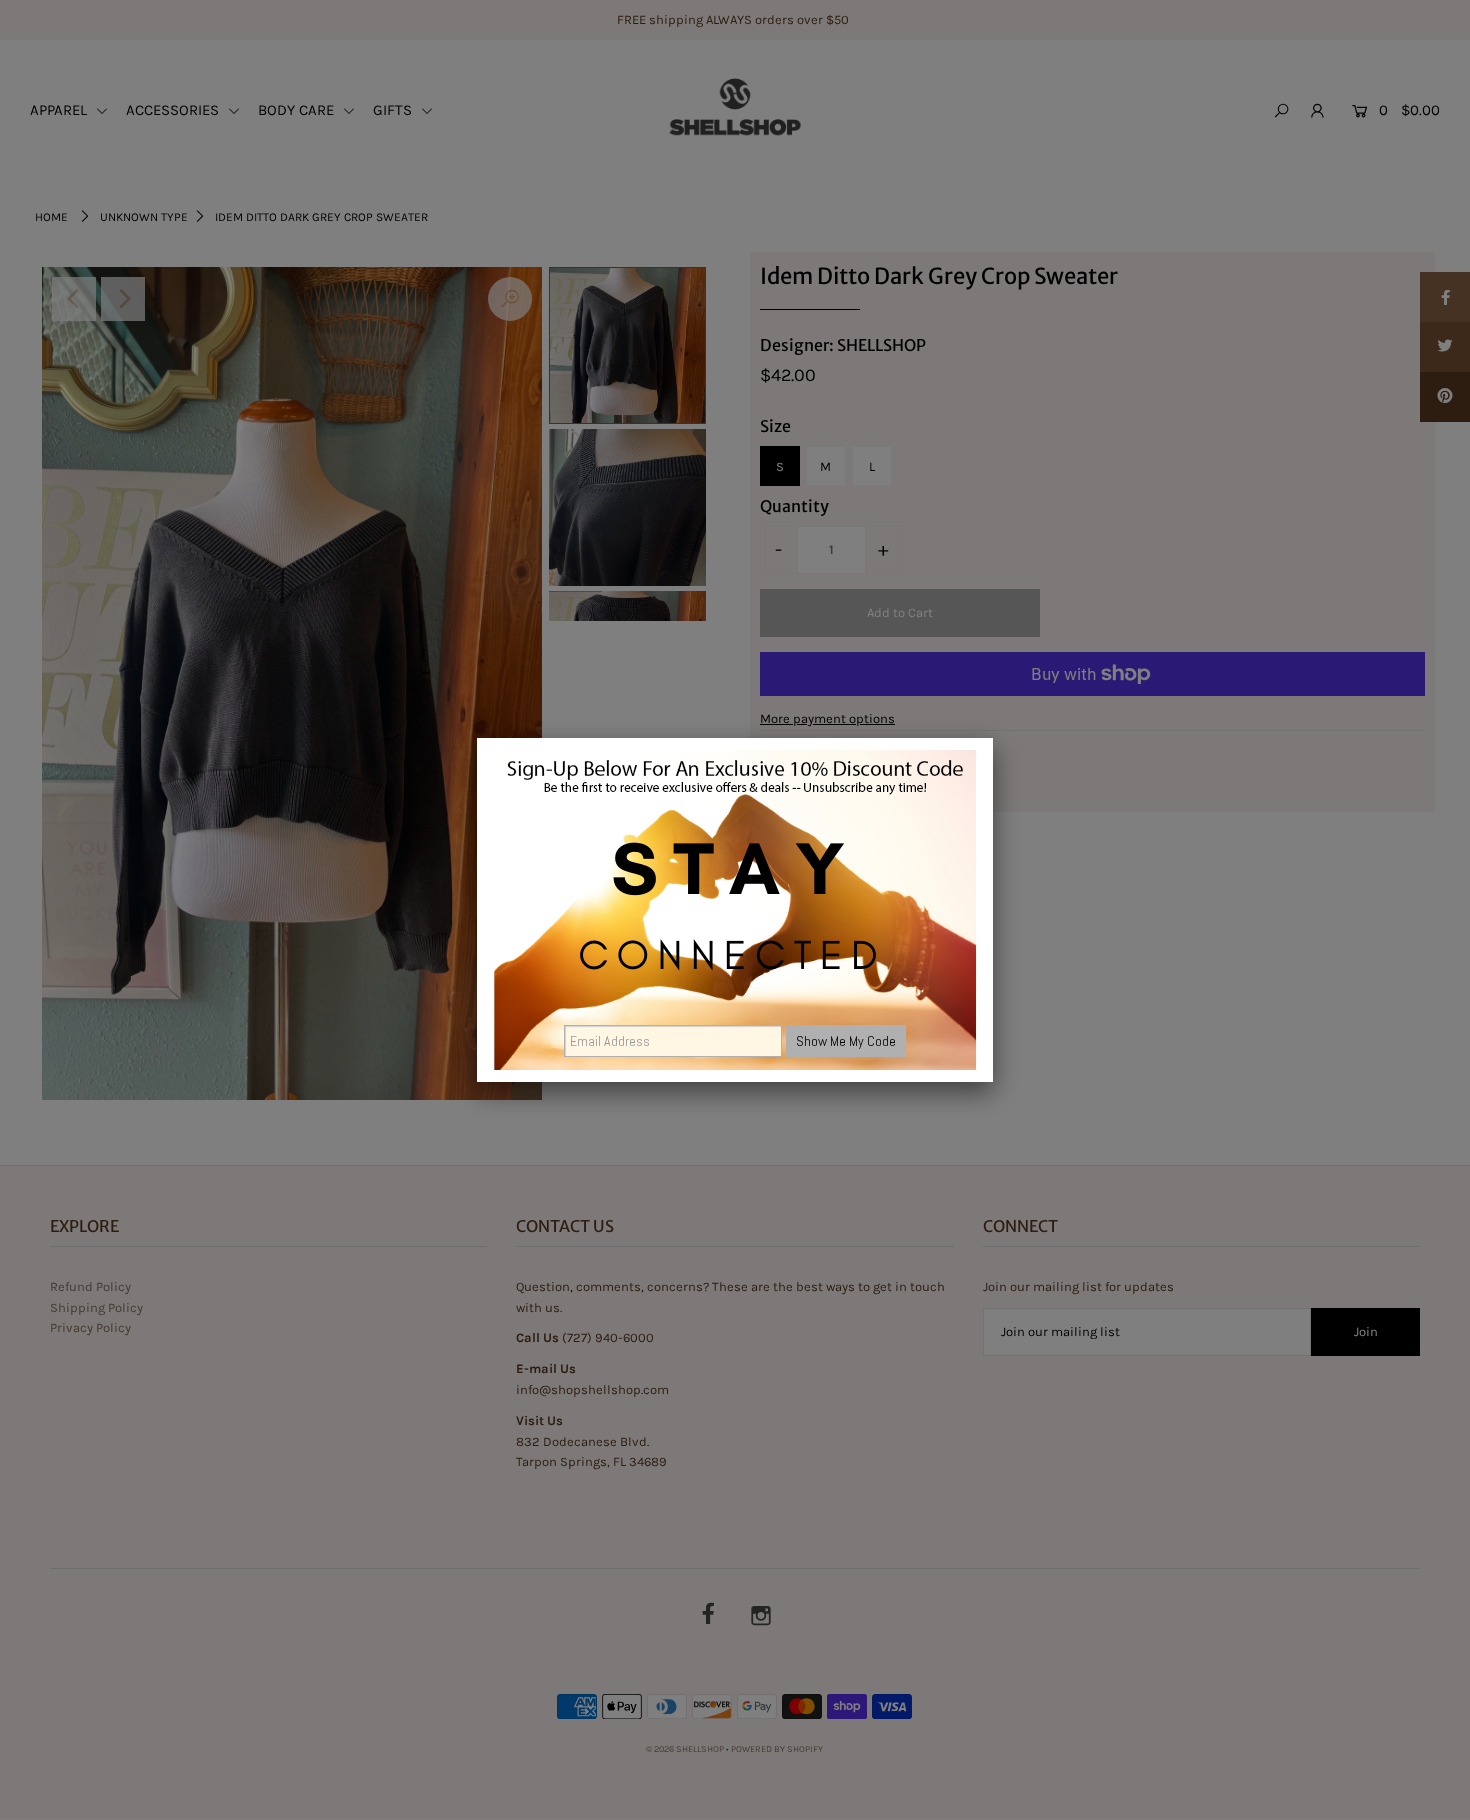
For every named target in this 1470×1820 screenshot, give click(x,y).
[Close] (993, 738)
